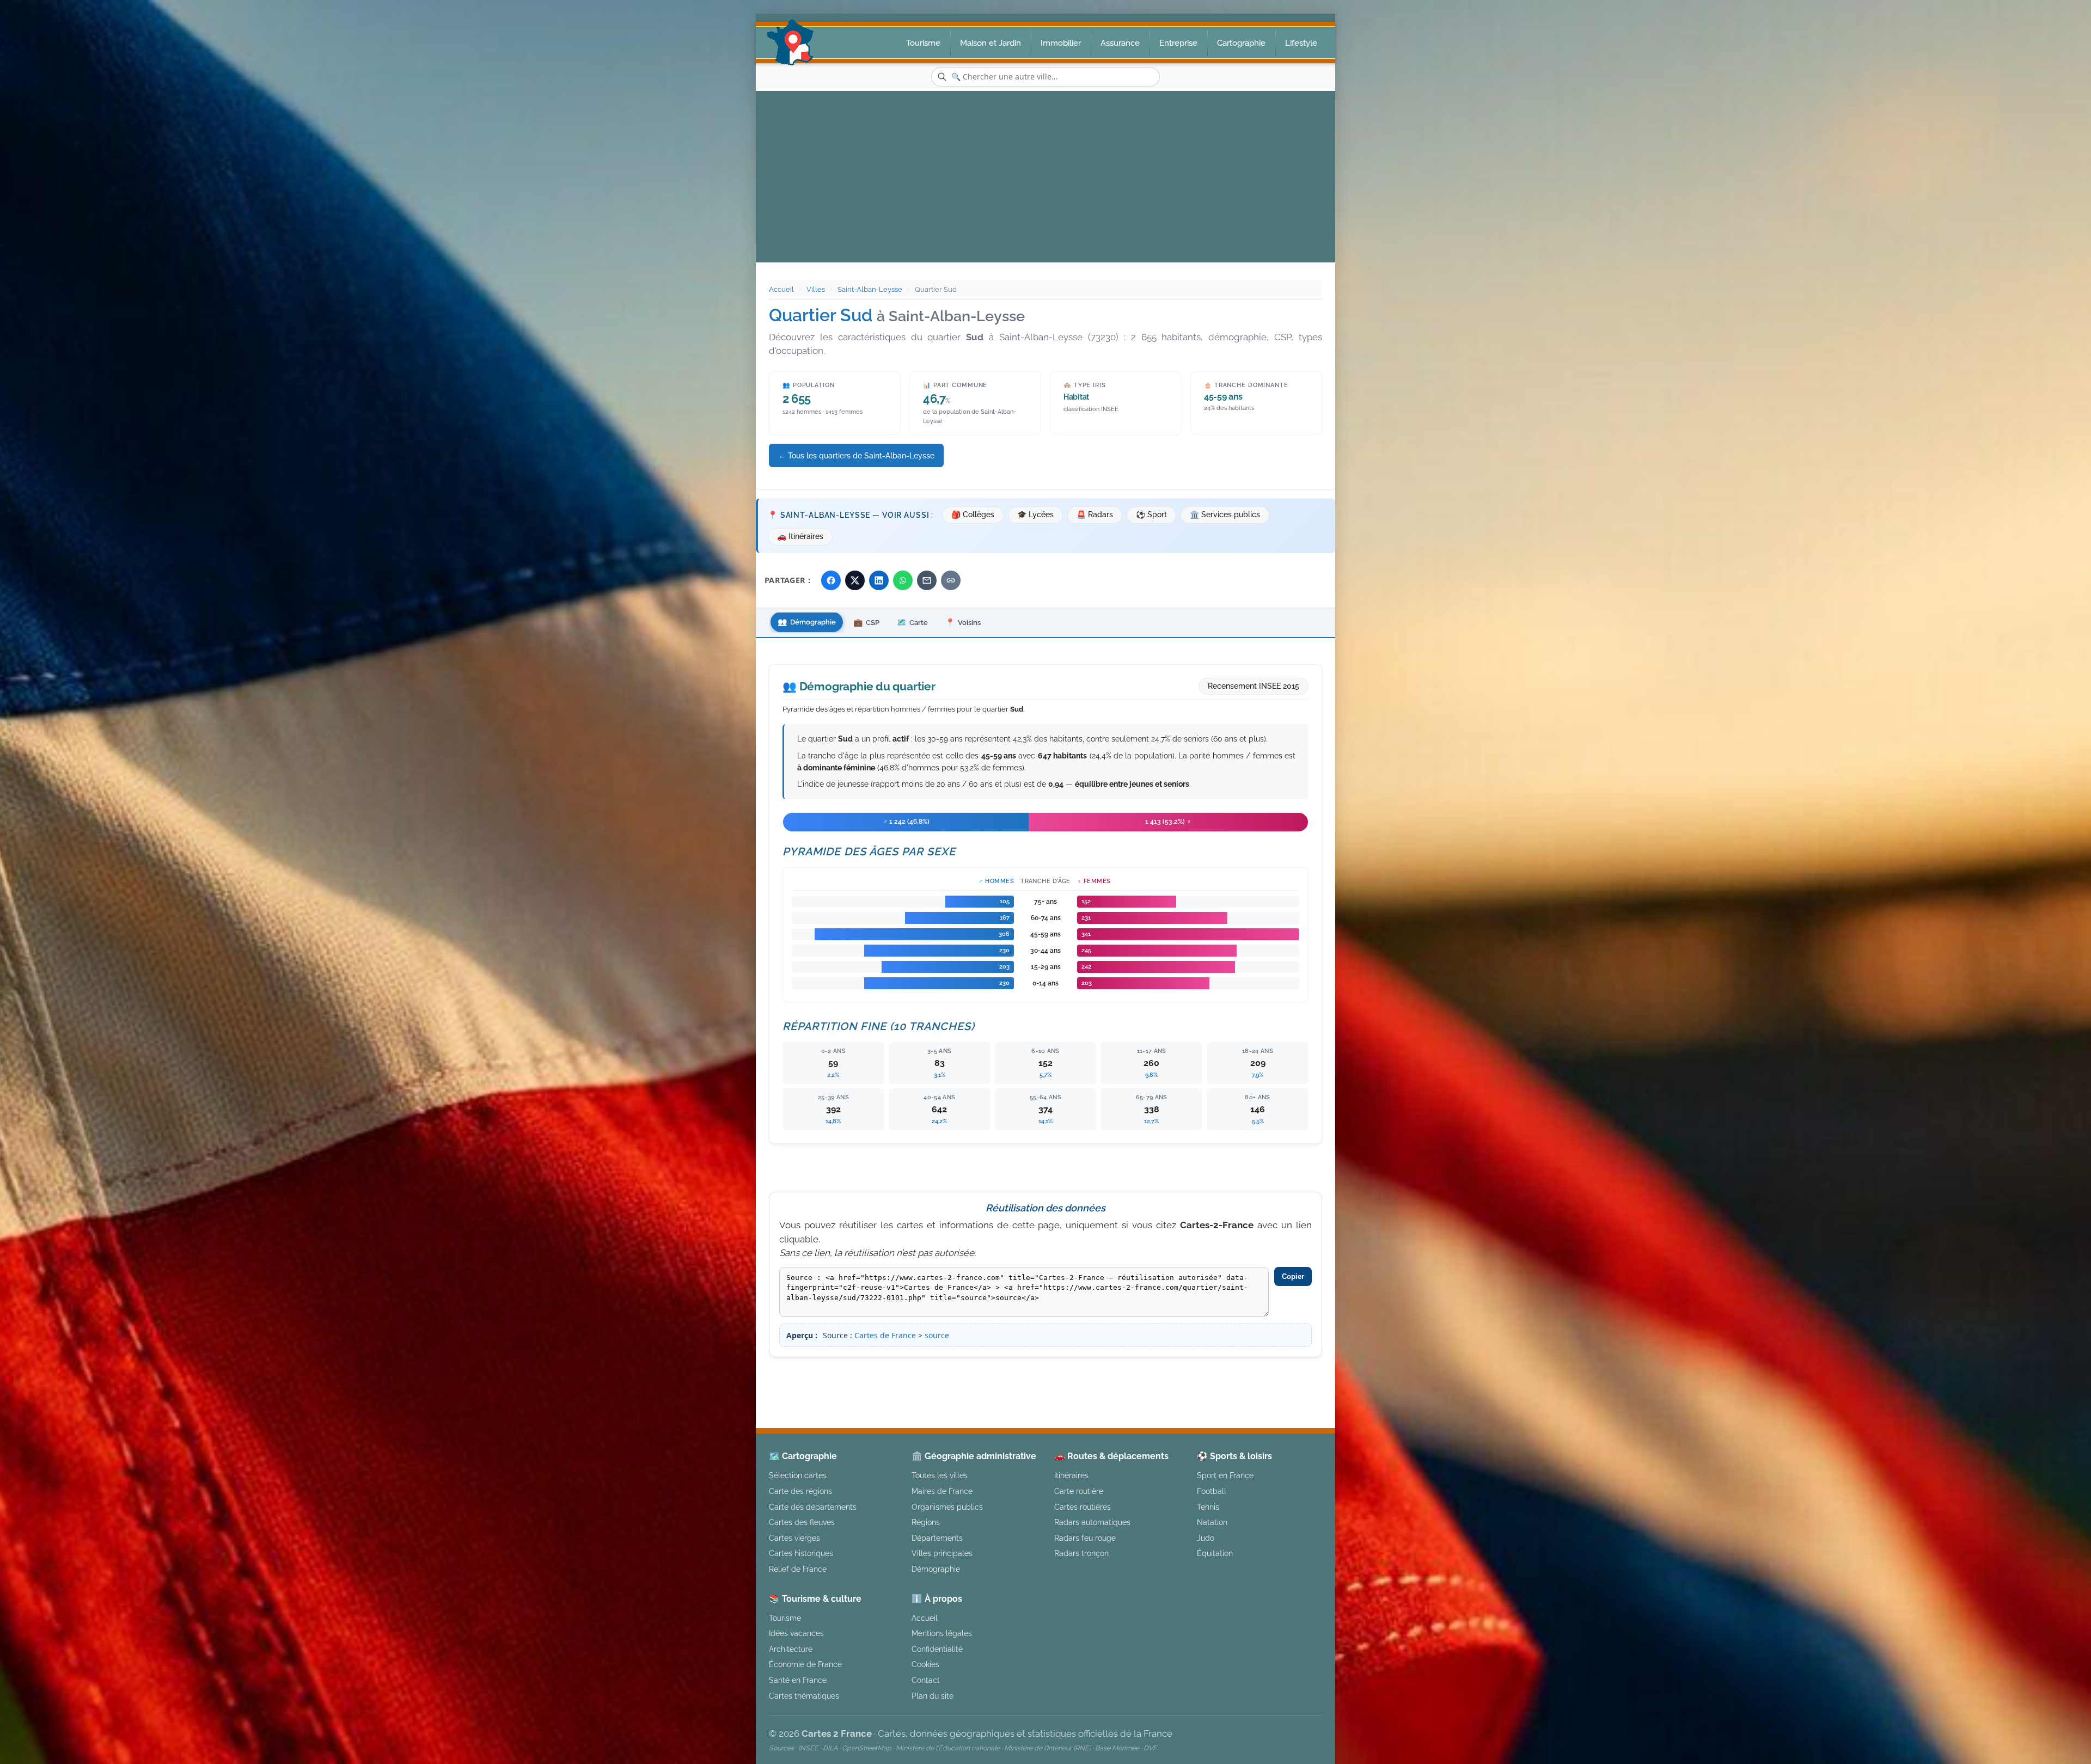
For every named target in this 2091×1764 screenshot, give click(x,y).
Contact (926, 1680)
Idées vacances (796, 1633)
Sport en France (1225, 1475)
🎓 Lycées (1035, 514)
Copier (1293, 1276)
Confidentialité (937, 1649)
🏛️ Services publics (1225, 514)
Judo (1206, 1538)
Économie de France (805, 1664)
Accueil (781, 289)
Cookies (925, 1664)
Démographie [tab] (807, 622)
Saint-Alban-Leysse (870, 289)
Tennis (1208, 1507)
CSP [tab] (866, 622)
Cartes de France (885, 1335)
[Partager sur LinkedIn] (879, 580)
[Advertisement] (1045, 173)
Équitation (1215, 1553)
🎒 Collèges (973, 514)
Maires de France (942, 1491)
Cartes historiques (801, 1553)
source (937, 1335)
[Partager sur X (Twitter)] (855, 580)
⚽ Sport (1151, 514)
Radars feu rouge (1085, 1538)
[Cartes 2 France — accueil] (790, 42)
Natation (1212, 1522)
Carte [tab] (912, 622)
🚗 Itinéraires (800, 536)
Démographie (936, 1569)
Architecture (791, 1649)
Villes (816, 289)
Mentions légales (1137, 1376)
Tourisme (923, 43)
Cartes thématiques (804, 1696)
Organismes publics (947, 1507)
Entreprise (1178, 43)
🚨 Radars (1095, 514)
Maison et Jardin (991, 43)
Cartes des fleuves (802, 1522)
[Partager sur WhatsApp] (903, 580)
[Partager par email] (927, 580)
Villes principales (942, 1553)
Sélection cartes (798, 1475)
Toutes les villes (940, 1475)
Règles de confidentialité (1238, 1376)
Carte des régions (800, 1491)
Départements (937, 1538)
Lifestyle (1301, 43)
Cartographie (1241, 43)
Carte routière (1079, 1491)
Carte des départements (813, 1507)
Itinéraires (1071, 1475)
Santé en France (798, 1680)
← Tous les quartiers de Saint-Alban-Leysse (856, 455)
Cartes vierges (794, 1538)
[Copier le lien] (951, 580)
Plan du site (933, 1696)
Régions (926, 1522)
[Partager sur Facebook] (831, 580)
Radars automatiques (1092, 1522)
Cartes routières (1083, 1507)
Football (1212, 1491)
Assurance (1120, 43)
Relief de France (798, 1569)
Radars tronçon (1081, 1553)
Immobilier (1061, 43)
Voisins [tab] (963, 622)
